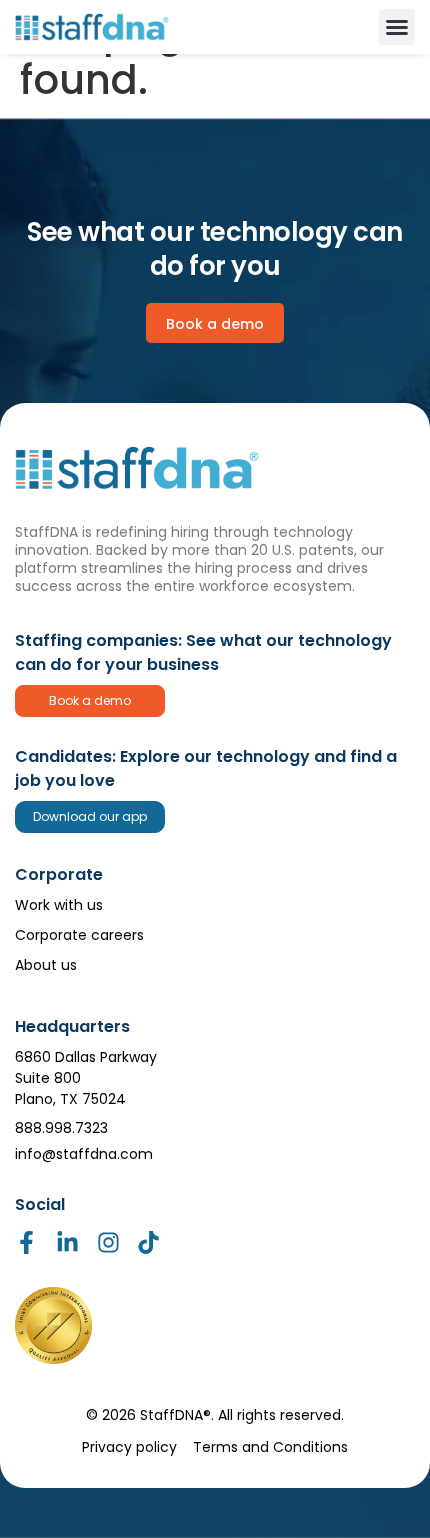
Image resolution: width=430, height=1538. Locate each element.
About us (46, 965)
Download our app (90, 816)
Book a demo (90, 700)
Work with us (59, 905)
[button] (397, 27)
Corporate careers (79, 935)
